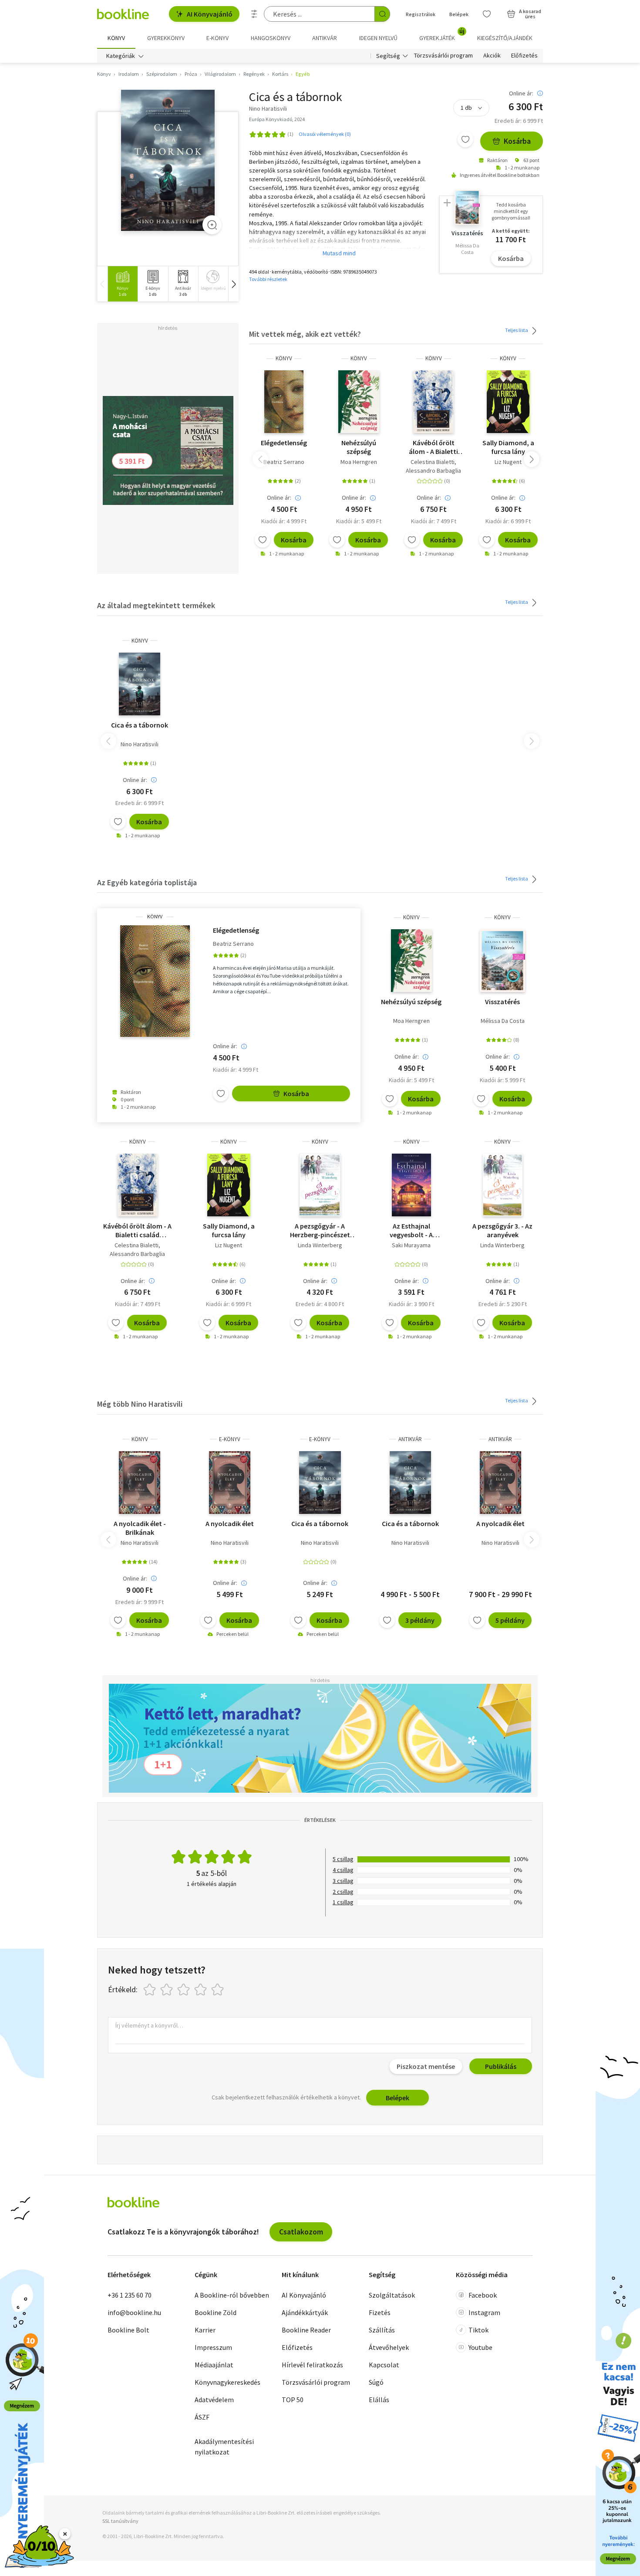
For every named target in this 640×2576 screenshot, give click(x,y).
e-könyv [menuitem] (217, 38)
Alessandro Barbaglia (433, 471)
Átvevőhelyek (389, 2347)
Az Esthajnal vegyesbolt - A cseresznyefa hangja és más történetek (411, 1230)
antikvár (410, 1439)
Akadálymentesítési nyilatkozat (224, 2447)
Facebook (483, 2295)
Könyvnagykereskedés (227, 2382)
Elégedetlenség (284, 443)
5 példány (510, 1620)
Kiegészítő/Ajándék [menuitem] (505, 38)
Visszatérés (502, 1002)
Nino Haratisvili (140, 744)
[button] (233, 284)
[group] (123, 284)
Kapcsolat (384, 2365)
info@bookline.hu (134, 2312)
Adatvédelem (214, 2400)
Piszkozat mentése (426, 2066)
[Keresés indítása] (382, 14)
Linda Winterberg (320, 1245)
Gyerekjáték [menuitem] (442, 35)
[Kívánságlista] (487, 14)
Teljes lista (517, 330)
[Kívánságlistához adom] (465, 139)
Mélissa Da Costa (503, 1021)
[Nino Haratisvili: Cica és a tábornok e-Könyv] (320, 1483)
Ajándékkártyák (305, 2312)
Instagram (484, 2312)
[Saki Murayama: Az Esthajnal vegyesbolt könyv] (411, 1185)
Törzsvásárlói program (443, 56)
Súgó (376, 2382)
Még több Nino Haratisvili (140, 1404)
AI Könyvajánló (210, 14)
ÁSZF (202, 2417)
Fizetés (380, 2312)
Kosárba (517, 141)
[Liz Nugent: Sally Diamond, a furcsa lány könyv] (508, 402)
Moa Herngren (359, 462)
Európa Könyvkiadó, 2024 (277, 119)
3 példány (420, 1620)
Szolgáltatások (392, 2295)
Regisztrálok (421, 14)
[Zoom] (212, 225)
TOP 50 (293, 2400)
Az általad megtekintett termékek (156, 605)
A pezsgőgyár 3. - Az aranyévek (502, 1230)
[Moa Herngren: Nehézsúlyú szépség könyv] (359, 402)
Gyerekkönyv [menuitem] (166, 38)
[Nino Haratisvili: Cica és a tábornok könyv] (168, 161)
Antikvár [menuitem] (325, 38)
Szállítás (382, 2330)
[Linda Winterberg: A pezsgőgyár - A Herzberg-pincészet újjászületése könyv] (320, 1185)
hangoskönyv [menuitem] (271, 38)
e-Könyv (230, 1439)
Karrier (205, 2330)
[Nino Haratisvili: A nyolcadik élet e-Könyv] (230, 1483)
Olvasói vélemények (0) (325, 134)
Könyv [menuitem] (116, 38)
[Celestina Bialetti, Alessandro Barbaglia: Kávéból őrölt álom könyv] (433, 402)
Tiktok (478, 2330)
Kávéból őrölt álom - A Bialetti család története (433, 447)
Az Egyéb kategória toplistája (147, 882)
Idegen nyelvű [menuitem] (378, 38)
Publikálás (501, 2066)
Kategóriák (121, 56)
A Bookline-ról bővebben (232, 2295)
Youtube (480, 2347)
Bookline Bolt (128, 2330)
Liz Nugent (508, 462)
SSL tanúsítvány (120, 2521)
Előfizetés (524, 56)
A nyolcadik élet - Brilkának (140, 1528)
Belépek (459, 14)
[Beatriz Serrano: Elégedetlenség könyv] (284, 402)
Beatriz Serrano (284, 462)
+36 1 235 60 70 (130, 2295)
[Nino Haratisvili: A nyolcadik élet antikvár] (500, 1483)
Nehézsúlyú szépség (359, 447)
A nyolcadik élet (230, 1523)
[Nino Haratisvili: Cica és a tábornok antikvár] (410, 1483)
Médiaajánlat (214, 2365)
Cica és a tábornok (140, 725)
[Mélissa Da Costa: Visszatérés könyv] (503, 961)
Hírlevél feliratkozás (312, 2365)
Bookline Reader (306, 2330)
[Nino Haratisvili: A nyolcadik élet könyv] (140, 1483)
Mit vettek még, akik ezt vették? (305, 334)
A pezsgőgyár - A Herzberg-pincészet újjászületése (320, 1230)
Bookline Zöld (216, 2312)
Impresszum (213, 2347)
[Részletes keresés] (254, 14)
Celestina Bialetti (433, 462)
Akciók (492, 56)
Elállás (379, 2400)
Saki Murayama (411, 1245)
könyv (284, 358)
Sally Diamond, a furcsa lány (508, 447)
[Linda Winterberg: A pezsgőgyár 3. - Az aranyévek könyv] (503, 1185)
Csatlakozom (301, 2232)
